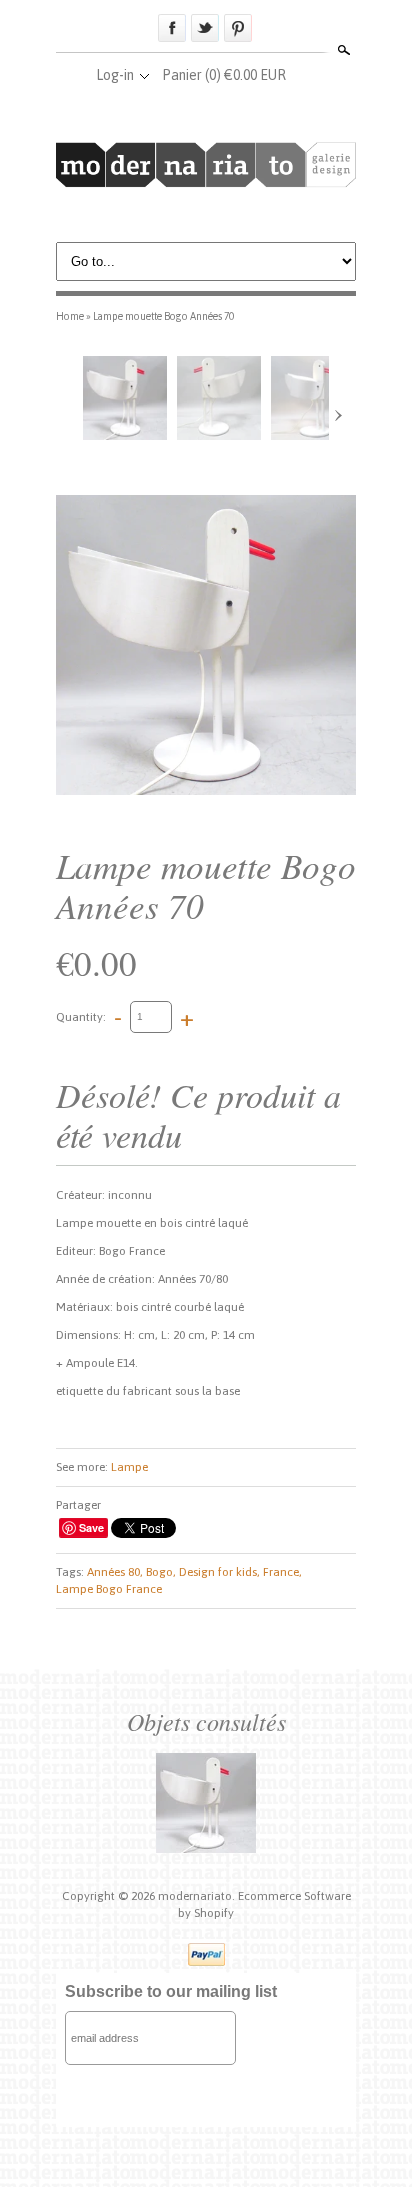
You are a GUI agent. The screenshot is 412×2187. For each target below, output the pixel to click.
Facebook (172, 28)
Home (70, 316)
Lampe (129, 1467)
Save (91, 1527)
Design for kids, (219, 1572)
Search (342, 50)
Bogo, (161, 1572)
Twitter (205, 28)
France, (282, 1572)
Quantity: (81, 1016)
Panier (224, 75)
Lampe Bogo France (109, 1589)
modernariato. (198, 1896)
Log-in (115, 75)
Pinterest (238, 28)
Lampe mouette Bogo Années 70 (163, 316)
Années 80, (115, 1572)
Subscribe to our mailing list (171, 1991)
